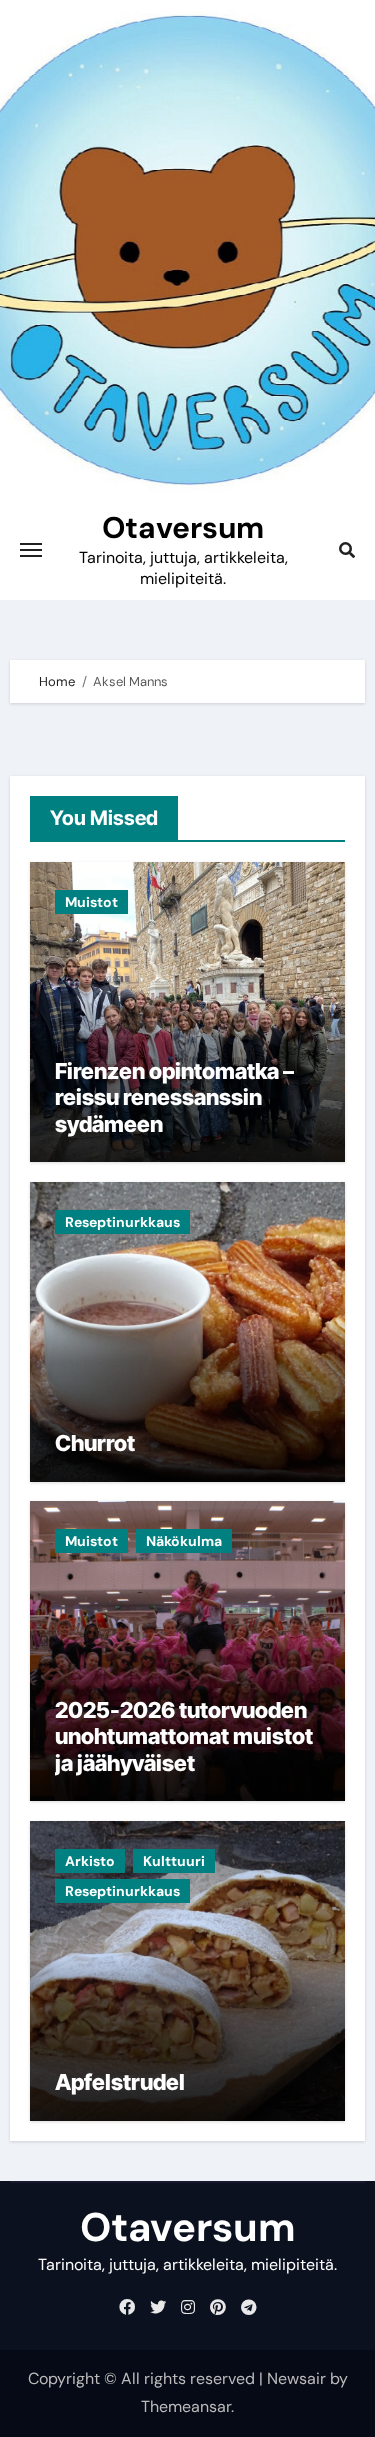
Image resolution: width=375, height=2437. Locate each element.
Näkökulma (184, 1541)
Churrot (95, 1443)
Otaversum (183, 527)
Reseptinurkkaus (122, 1222)
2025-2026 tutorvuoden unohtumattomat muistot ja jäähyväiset (184, 1736)
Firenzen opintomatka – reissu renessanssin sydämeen (174, 1097)
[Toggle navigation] (31, 550)
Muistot (91, 902)
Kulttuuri (174, 1861)
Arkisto (90, 1861)
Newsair (296, 2378)
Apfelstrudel (120, 2082)
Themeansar (186, 2406)
